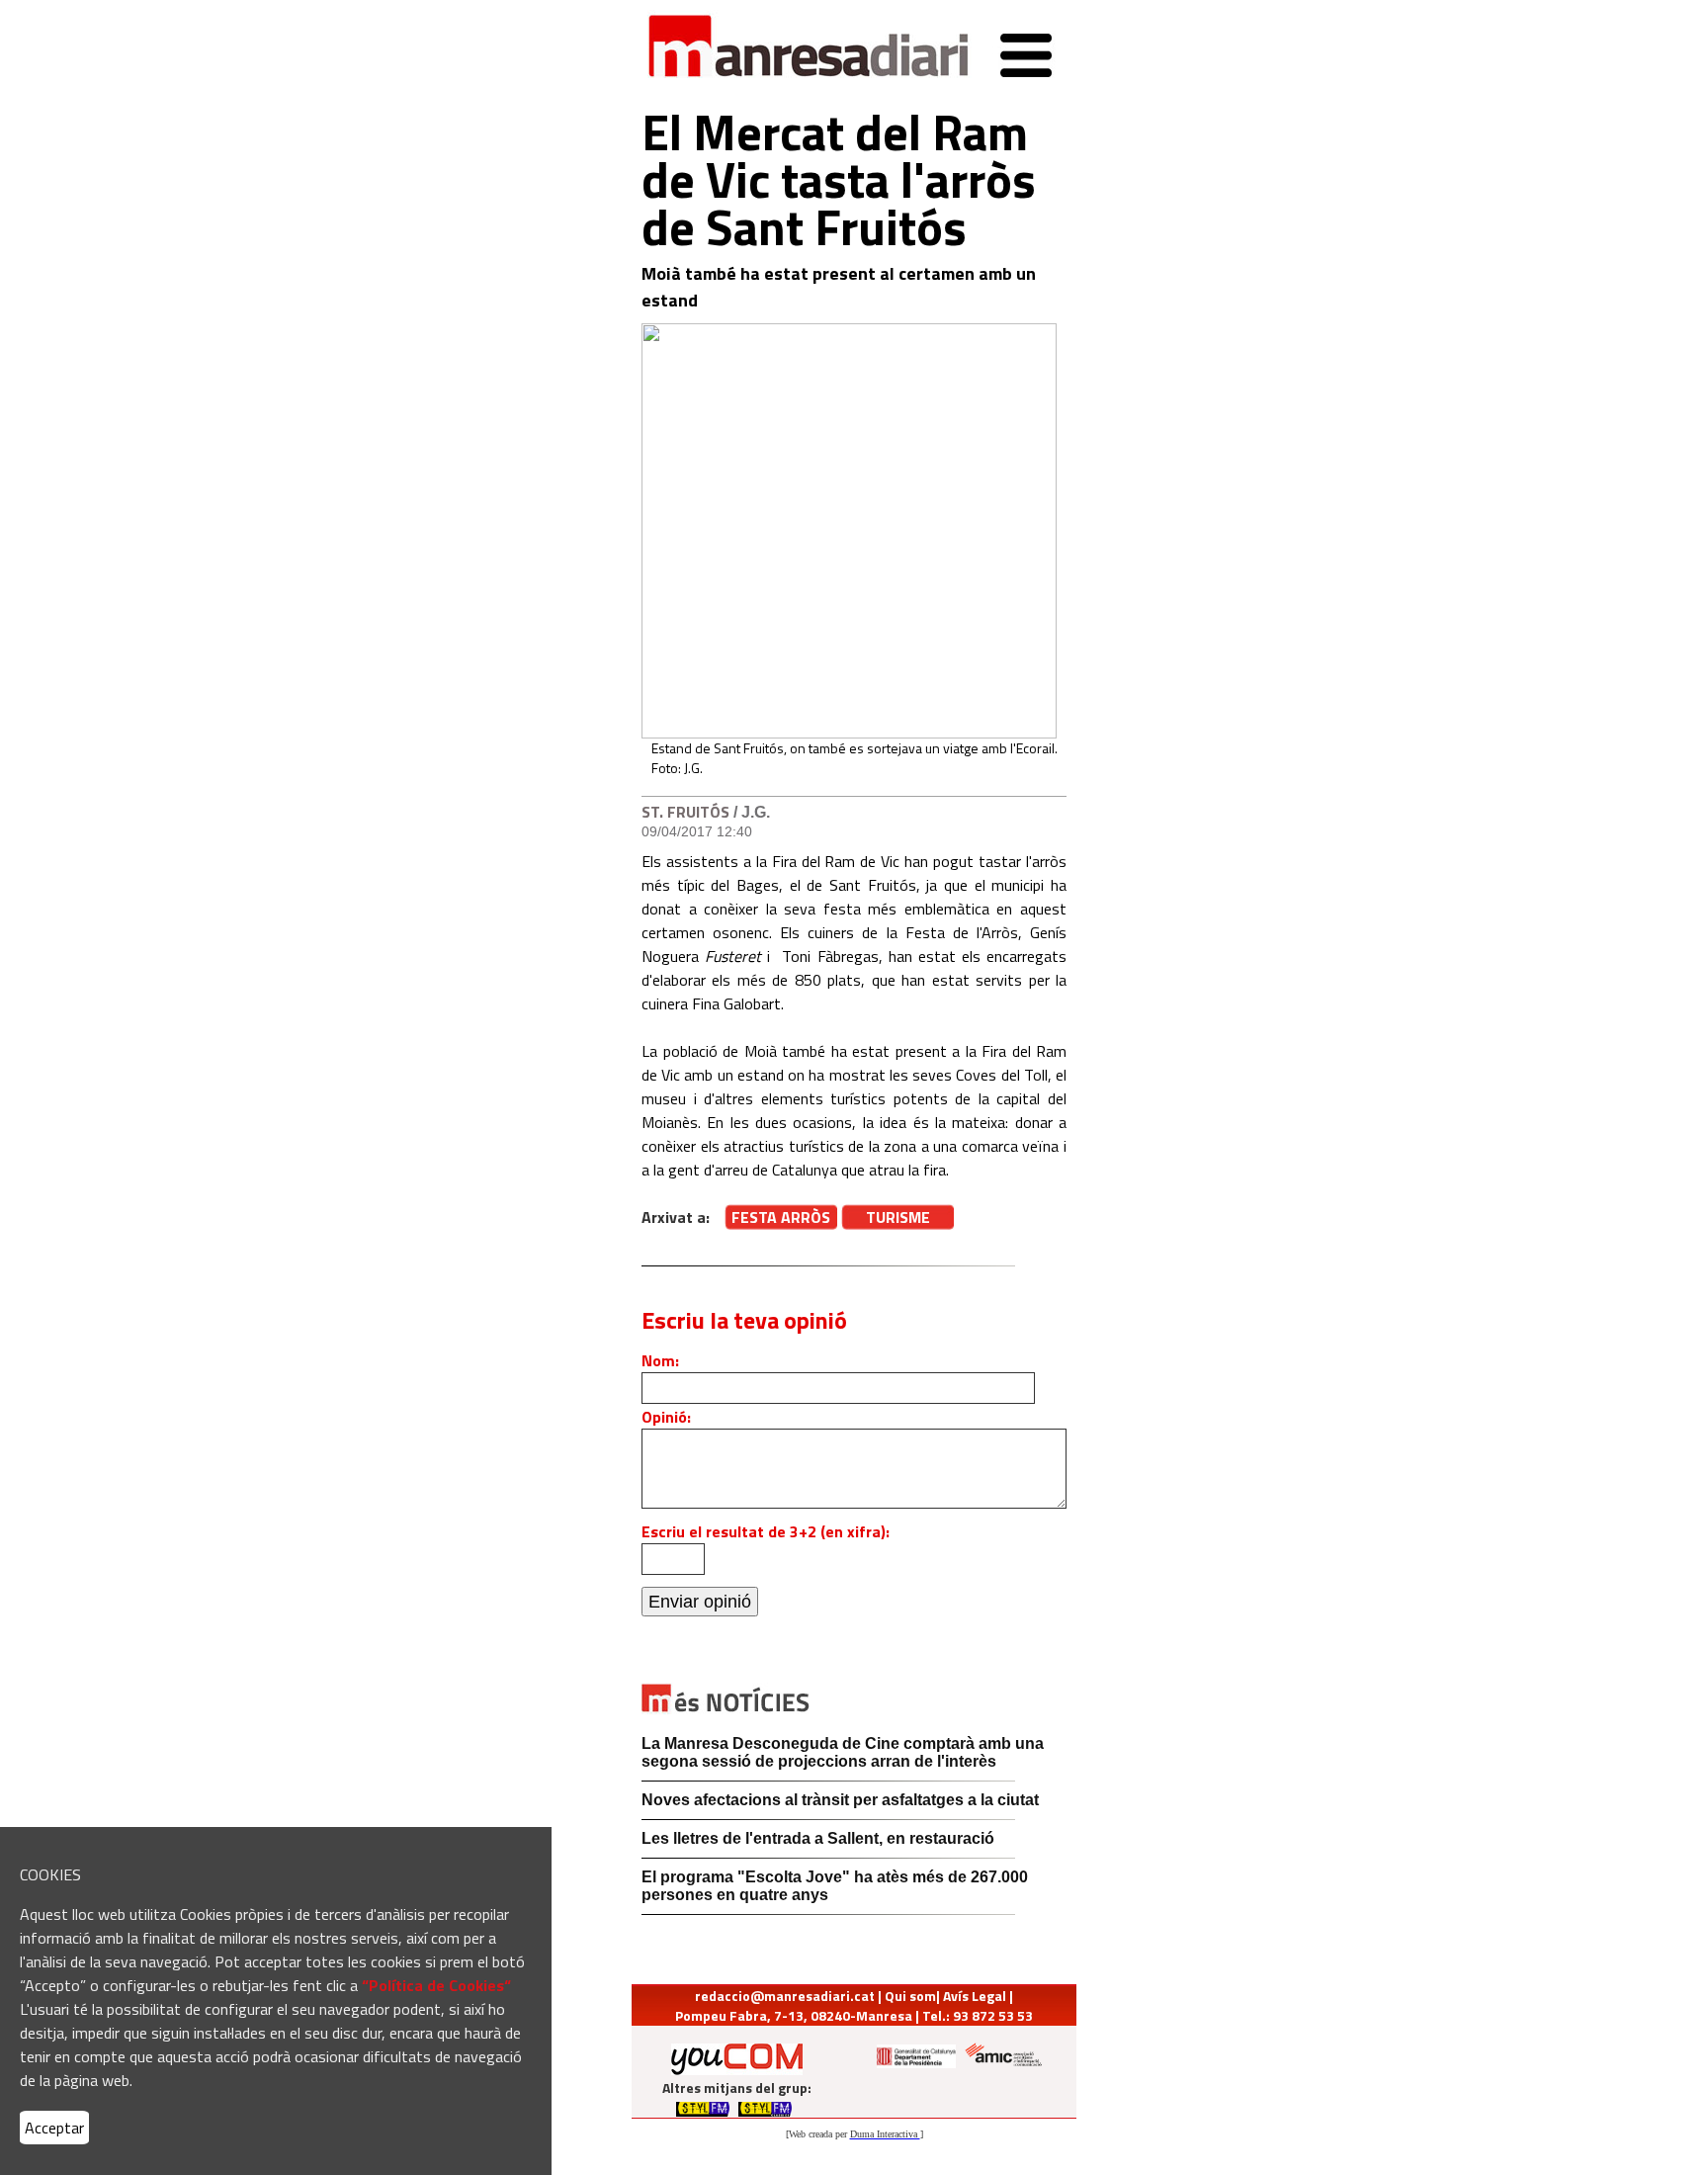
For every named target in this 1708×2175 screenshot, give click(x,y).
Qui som (910, 1996)
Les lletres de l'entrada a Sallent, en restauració (818, 1838)
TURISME (898, 1217)
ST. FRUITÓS (685, 812)
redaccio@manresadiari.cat (785, 1996)
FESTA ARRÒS (781, 1217)
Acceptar (54, 2128)
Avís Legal (975, 1996)
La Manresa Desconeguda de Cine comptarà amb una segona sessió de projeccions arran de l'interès (843, 1752)
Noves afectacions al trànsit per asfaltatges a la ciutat (840, 1800)
